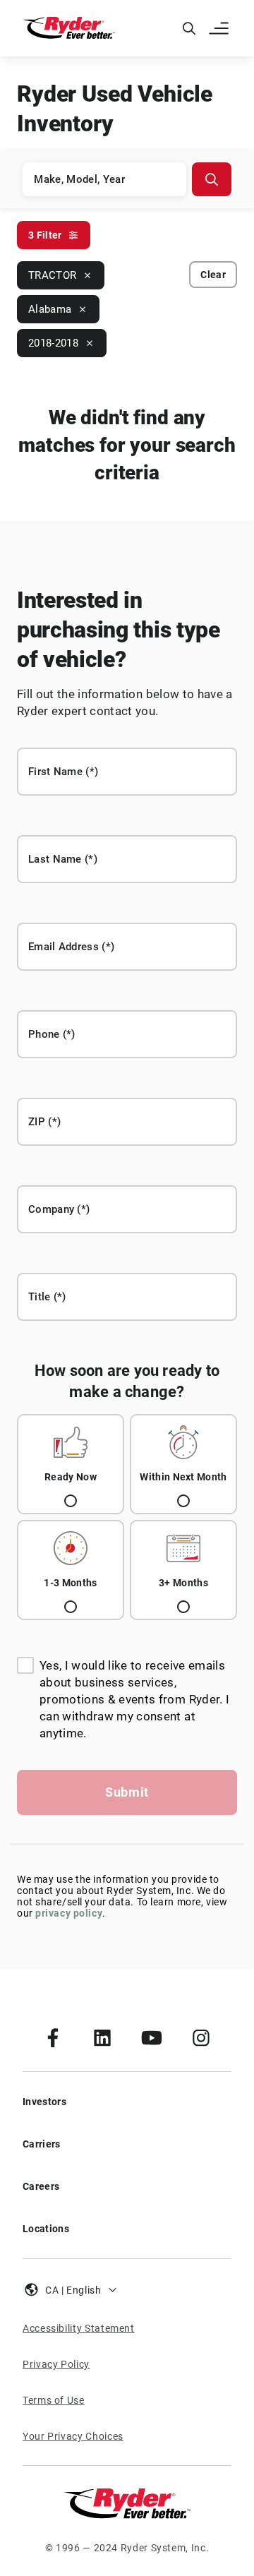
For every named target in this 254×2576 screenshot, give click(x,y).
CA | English (73, 2290)
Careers (41, 2186)
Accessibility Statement (79, 2328)
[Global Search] (189, 28)
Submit (127, 1792)
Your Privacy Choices (73, 2436)
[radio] (71, 1464)
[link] (53, 2037)
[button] (220, 28)
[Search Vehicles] (212, 179)
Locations (46, 2229)
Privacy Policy (56, 2364)
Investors (44, 2102)
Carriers (42, 2144)
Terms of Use (54, 2400)
